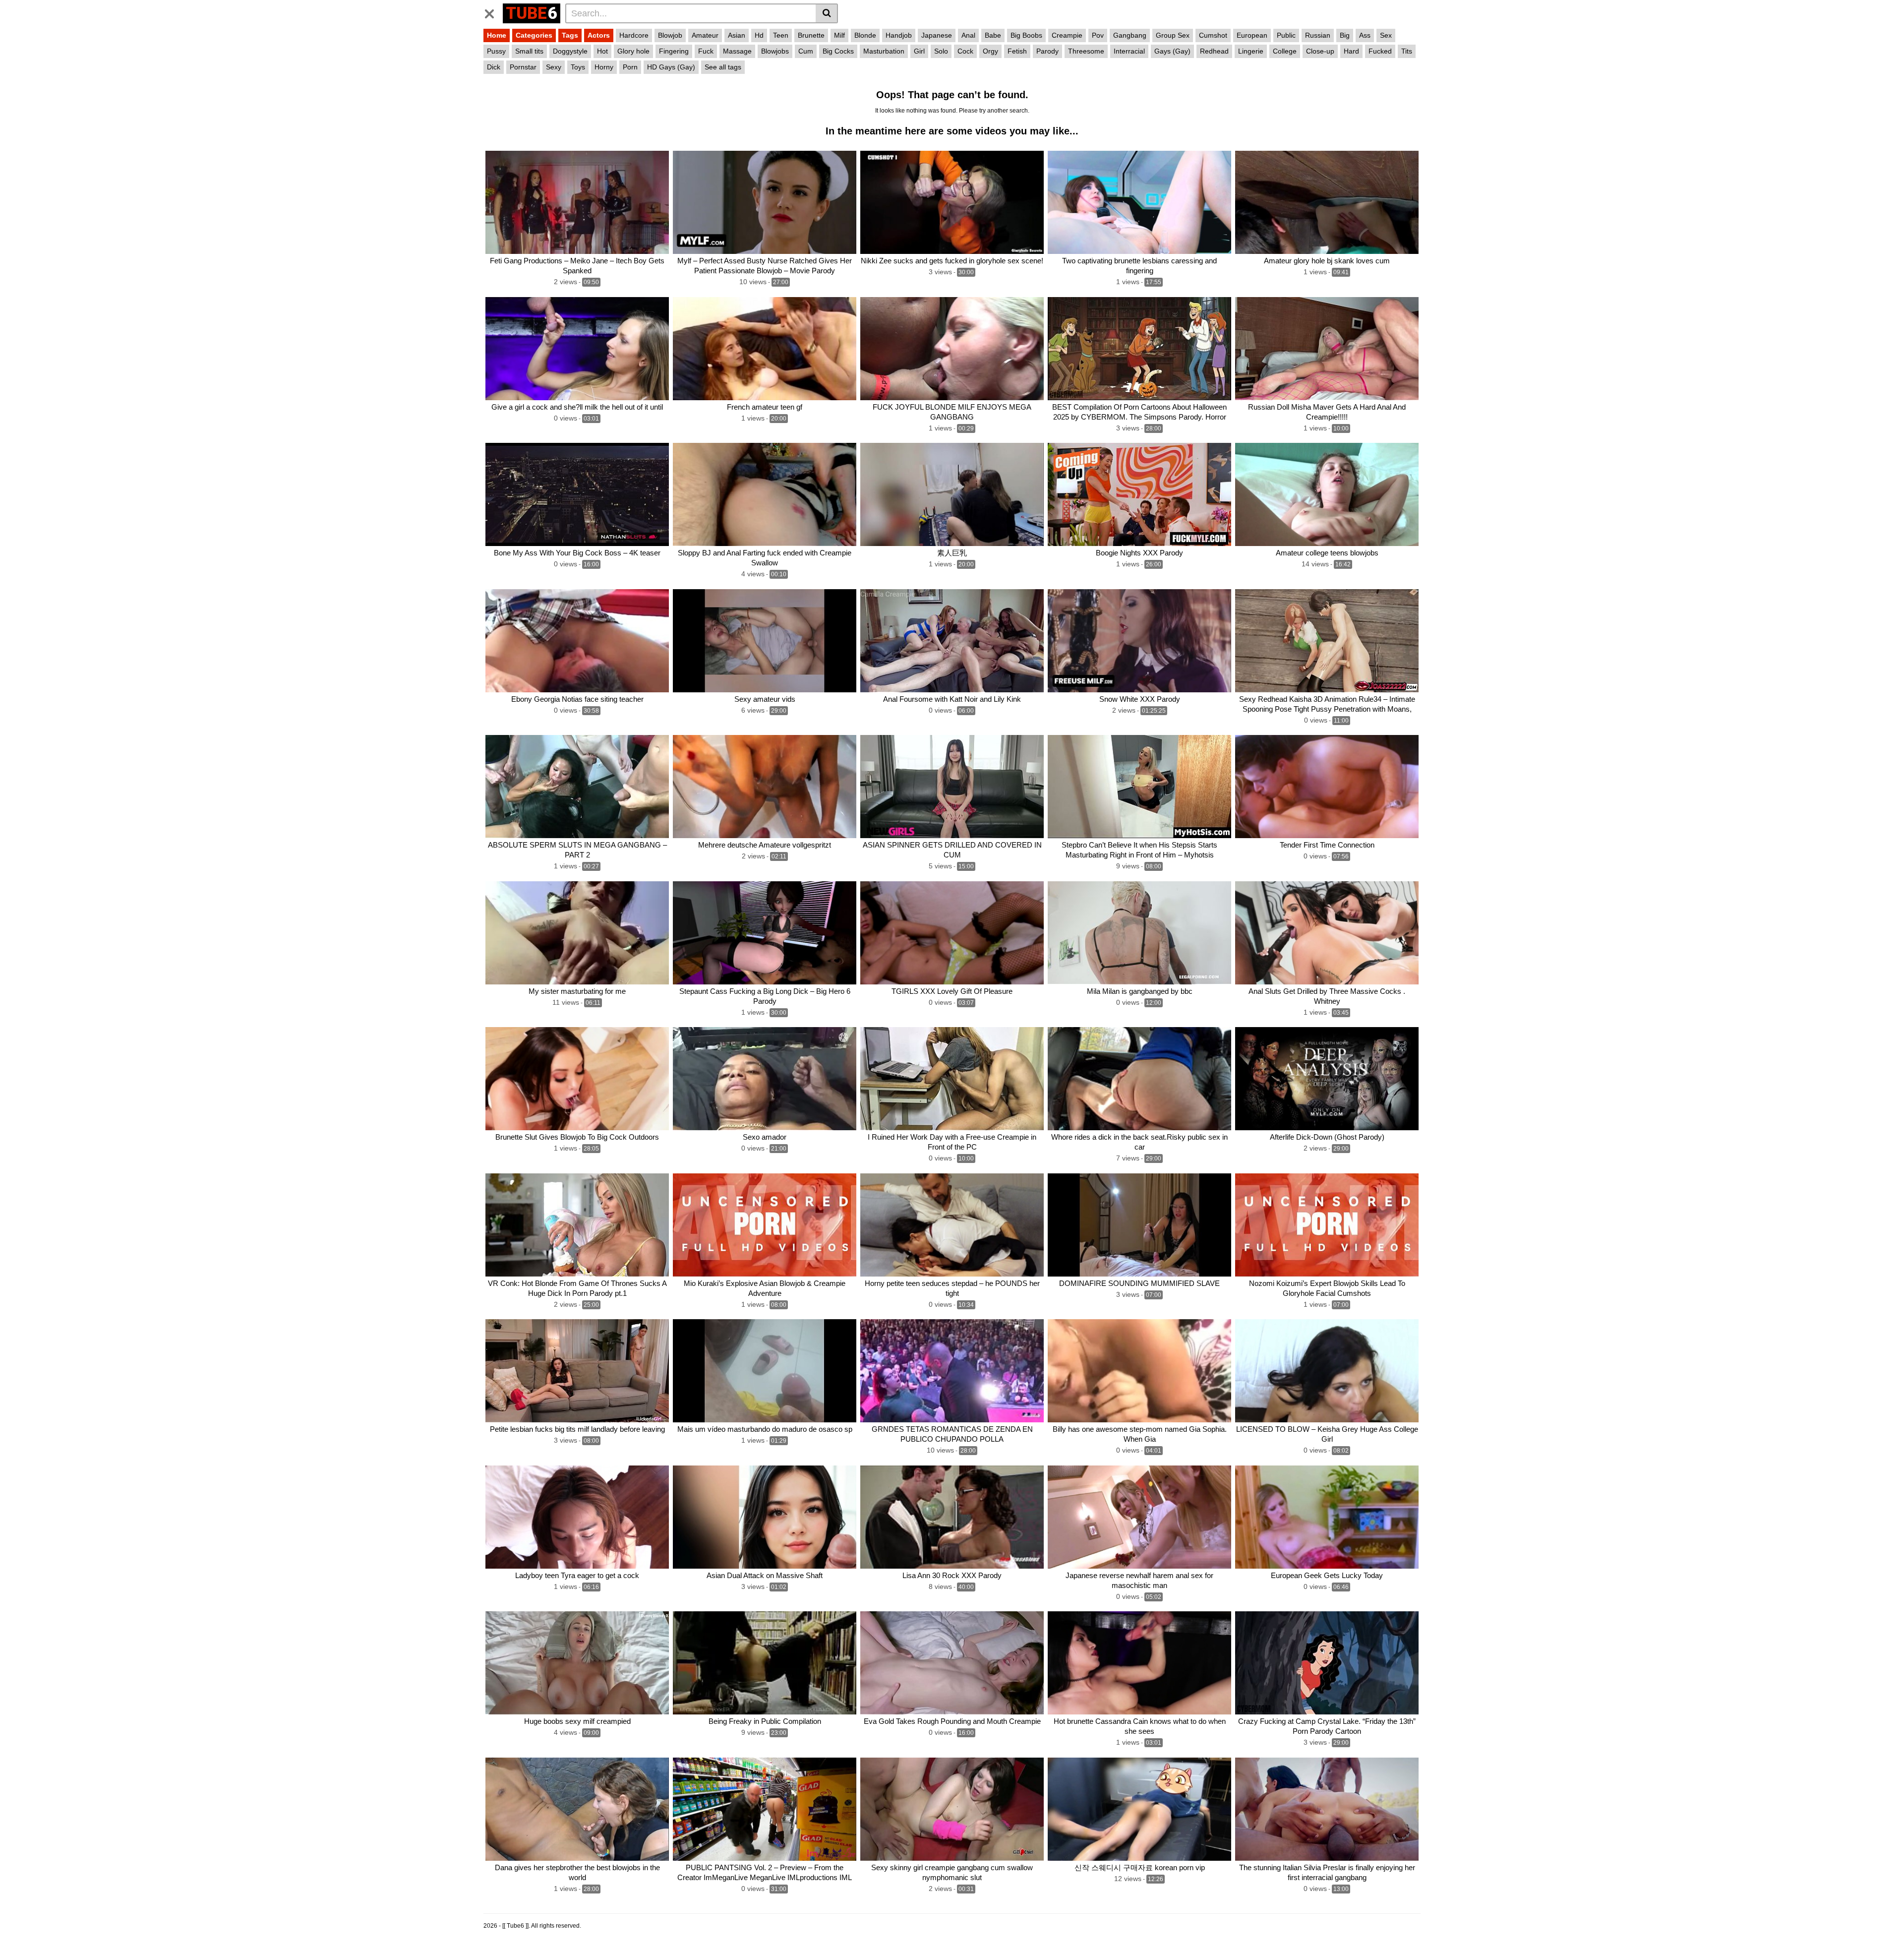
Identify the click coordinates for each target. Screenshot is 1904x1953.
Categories (534, 35)
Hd (759, 35)
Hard (1351, 51)
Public (1286, 35)
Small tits (529, 51)
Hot (602, 51)
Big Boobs (1026, 35)
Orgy (990, 51)
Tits (1407, 51)
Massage (737, 51)
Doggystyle (570, 51)
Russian (1318, 35)
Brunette (811, 35)
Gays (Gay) (1172, 51)
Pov (1098, 35)
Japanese (937, 35)
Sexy (554, 67)
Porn (630, 67)
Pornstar (523, 67)
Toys (578, 67)
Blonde (865, 35)
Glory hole (633, 51)
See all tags (723, 67)
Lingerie (1251, 51)
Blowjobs (775, 51)
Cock (965, 51)
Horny (604, 67)
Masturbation (884, 51)
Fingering (674, 51)
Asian (737, 35)
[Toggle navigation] (493, 12)
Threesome (1086, 51)
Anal (968, 35)
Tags (570, 35)
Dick (494, 67)
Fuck (706, 51)
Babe (993, 35)
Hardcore (634, 35)
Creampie (1067, 35)
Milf (839, 35)
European (1252, 35)
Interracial (1129, 51)
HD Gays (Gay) (671, 67)
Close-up (1320, 51)
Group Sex (1173, 35)
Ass (1365, 35)
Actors (599, 35)
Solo (941, 51)
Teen (781, 35)
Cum (806, 51)
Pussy (496, 51)
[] (827, 13)
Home (497, 35)
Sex (1386, 35)
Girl (919, 51)
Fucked (1380, 51)
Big (1345, 35)
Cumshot (1213, 35)
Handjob (899, 35)
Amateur (705, 35)
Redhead (1214, 51)
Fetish (1017, 51)
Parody (1047, 51)
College (1285, 51)
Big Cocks (838, 51)
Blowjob (670, 35)
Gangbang (1130, 35)
